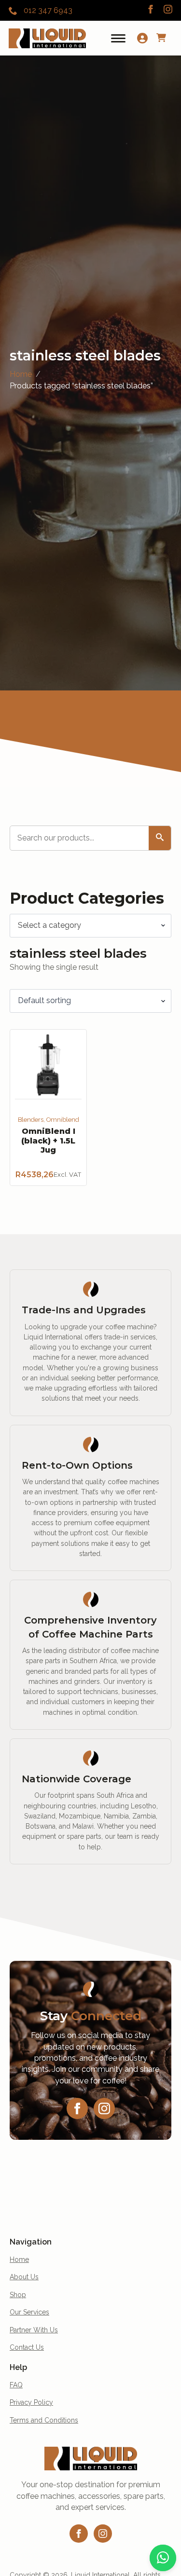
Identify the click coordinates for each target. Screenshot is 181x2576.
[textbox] (87, 925)
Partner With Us (34, 2330)
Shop (18, 2295)
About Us (24, 2277)
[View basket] (161, 38)
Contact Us (27, 2347)
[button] (160, 838)
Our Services (29, 2312)
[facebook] (151, 9)
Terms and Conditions (44, 2420)
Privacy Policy (31, 2402)
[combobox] (90, 925)
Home (21, 374)
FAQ (16, 2385)
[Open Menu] (118, 38)
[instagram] (168, 9)
